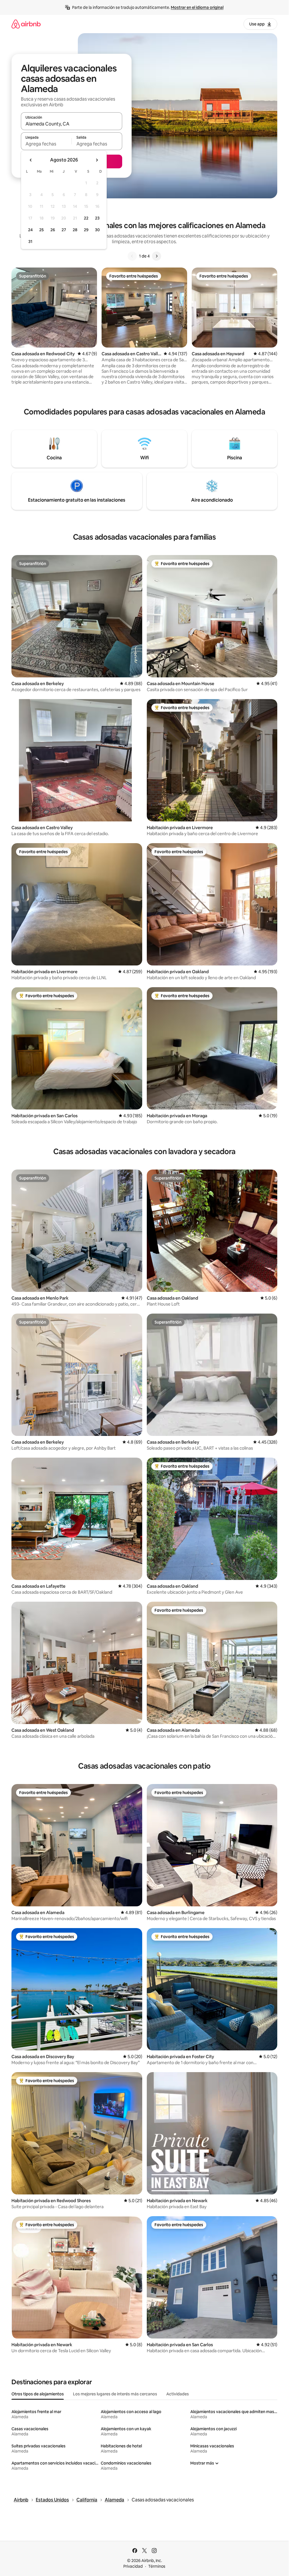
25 (41, 230)
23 (97, 218)
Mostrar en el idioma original (197, 7)
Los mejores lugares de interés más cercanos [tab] (115, 2394)
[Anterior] (132, 256)
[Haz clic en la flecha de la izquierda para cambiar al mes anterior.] (31, 160)
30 (97, 230)
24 (30, 230)
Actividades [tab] (178, 2394)
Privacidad (133, 2566)
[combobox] (72, 124)
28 (75, 230)
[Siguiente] (157, 256)
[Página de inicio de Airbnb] (26, 24)
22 (86, 218)
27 (64, 230)
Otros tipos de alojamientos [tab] (38, 2394)
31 (30, 242)
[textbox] (46, 144)
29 (86, 230)
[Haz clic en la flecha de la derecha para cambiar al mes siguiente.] (97, 160)
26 (53, 230)
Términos (157, 2566)
